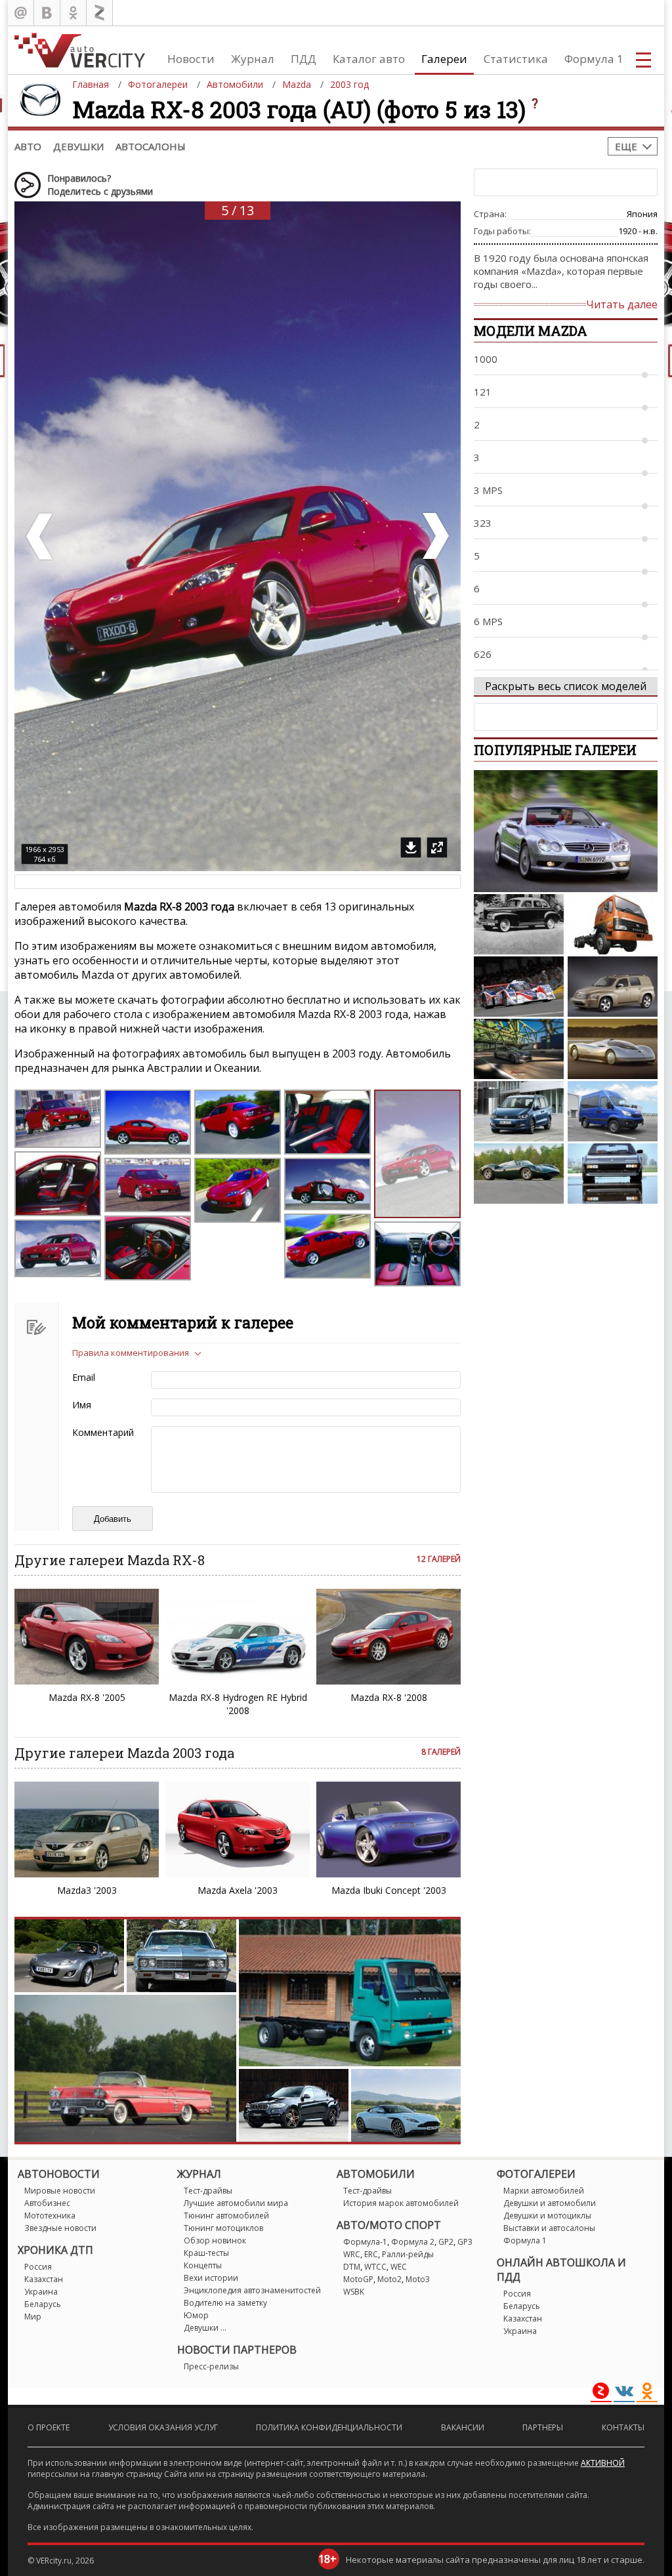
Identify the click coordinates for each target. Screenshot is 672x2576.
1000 (486, 359)
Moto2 (389, 2279)
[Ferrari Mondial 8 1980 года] (613, 1174)
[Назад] (41, 536)
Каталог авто (369, 59)
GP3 (465, 2242)
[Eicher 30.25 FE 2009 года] (613, 924)
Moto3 (418, 2279)
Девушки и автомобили (550, 2203)
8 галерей (441, 1752)
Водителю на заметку (225, 2303)
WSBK (354, 2292)
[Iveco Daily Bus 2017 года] (613, 1111)
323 (483, 523)
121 (483, 392)
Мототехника (50, 2216)
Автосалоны (151, 146)
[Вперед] (434, 536)
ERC (371, 2254)
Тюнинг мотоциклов (223, 2228)
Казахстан (44, 2279)
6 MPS (488, 621)
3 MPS (488, 490)
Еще (626, 146)
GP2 (446, 2242)
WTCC (375, 2267)
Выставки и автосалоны (549, 2228)
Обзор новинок (215, 2240)
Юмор (196, 2315)
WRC (352, 2254)
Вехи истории (211, 2278)
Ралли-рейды (408, 2254)
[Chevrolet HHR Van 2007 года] (613, 987)
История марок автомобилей (401, 2203)
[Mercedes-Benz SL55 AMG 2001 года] (566, 831)
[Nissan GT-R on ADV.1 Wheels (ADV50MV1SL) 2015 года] (519, 1049)
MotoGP (358, 2279)
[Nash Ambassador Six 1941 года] (519, 924)
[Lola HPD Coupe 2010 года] (519, 987)
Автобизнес (47, 2203)
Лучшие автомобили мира (236, 2203)
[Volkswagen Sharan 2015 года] (519, 1111)
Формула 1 (594, 59)
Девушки (78, 146)
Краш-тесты (206, 2253)
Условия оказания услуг (163, 2427)
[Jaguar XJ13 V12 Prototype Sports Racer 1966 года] (519, 1174)
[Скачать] (411, 848)
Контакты (623, 2427)
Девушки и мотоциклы (547, 2216)
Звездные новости (60, 2228)
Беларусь (43, 2304)
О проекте (49, 2427)
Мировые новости (60, 2191)
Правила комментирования (131, 1353)
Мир (33, 2317)
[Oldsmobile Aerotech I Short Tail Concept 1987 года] (613, 1049)
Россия (38, 2267)
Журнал (253, 59)
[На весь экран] (437, 848)
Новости (191, 59)
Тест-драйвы (208, 2191)
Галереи (444, 59)
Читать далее (622, 304)
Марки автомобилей (544, 2191)
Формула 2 (413, 2242)
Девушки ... (205, 2328)
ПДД (304, 59)
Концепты (203, 2265)
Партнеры (543, 2427)
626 (483, 654)
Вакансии (463, 2427)
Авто (28, 146)
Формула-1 (365, 2242)
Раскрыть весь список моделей (566, 686)
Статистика (516, 59)
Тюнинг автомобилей (226, 2216)
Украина (41, 2292)
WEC (399, 2267)
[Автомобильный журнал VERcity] (80, 50)
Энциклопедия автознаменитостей (252, 2290)
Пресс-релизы (211, 2366)
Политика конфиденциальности (329, 2427)
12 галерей (439, 1559)
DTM (352, 2267)
